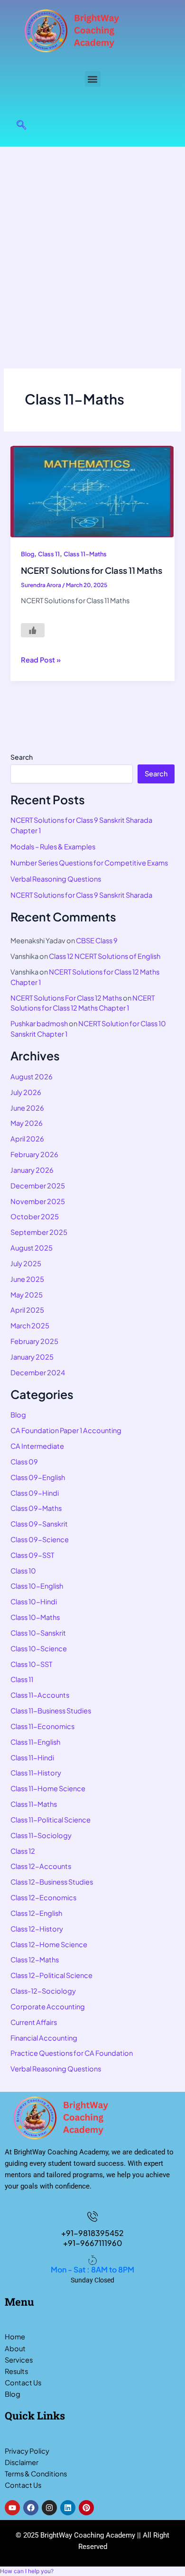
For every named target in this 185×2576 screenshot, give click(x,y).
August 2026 (32, 1076)
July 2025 (26, 1263)
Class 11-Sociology (41, 1835)
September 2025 (39, 1232)
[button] (93, 79)
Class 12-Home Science (49, 1944)
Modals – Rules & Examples (53, 846)
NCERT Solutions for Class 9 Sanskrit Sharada (81, 895)
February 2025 (34, 1341)
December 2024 (38, 1372)
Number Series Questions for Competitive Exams (89, 863)
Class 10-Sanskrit (38, 1633)
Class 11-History (36, 1773)
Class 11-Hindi (32, 1757)
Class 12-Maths (35, 1960)
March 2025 (30, 1325)
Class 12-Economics (43, 1897)
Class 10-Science (39, 1648)
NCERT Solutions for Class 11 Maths (92, 570)
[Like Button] (33, 630)
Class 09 (24, 1462)
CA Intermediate (37, 1446)
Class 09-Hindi (35, 1493)
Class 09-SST (32, 1555)
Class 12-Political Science (51, 1975)
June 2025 (27, 1279)
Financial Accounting (44, 2038)
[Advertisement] (92, 244)
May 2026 (27, 1123)
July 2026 (26, 1092)
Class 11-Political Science (51, 1820)
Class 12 (23, 1851)
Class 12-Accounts (41, 1866)
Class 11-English (35, 1742)
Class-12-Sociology (43, 1991)
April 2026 (27, 1139)
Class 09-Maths (36, 1508)
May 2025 (27, 1295)
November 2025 (38, 1201)
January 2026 (32, 1170)
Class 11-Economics (42, 1726)
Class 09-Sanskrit (39, 1524)
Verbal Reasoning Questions (56, 879)
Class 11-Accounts (40, 1695)
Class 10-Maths (35, 1617)
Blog (28, 554)
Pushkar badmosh (39, 1023)
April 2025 (27, 1310)
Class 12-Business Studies (52, 1882)
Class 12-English (36, 1913)
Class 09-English (38, 1477)
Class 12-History (37, 1929)
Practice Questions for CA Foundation (72, 2053)
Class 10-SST (31, 1664)
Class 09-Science (40, 1539)
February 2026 (34, 1154)
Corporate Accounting (48, 2006)
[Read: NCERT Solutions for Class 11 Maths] (92, 491)
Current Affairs (34, 2022)
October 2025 (35, 1216)
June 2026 (27, 1108)
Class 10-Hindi (34, 1601)
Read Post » (41, 659)
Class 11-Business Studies (51, 1711)
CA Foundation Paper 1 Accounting (66, 1430)
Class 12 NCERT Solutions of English (105, 956)
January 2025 (32, 1357)
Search (22, 757)
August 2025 (32, 1248)
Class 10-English (37, 1586)
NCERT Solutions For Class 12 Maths (66, 998)
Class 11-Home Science (48, 1788)
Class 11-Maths (85, 554)
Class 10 (23, 1571)
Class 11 (49, 554)
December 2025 (38, 1186)
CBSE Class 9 (97, 940)
